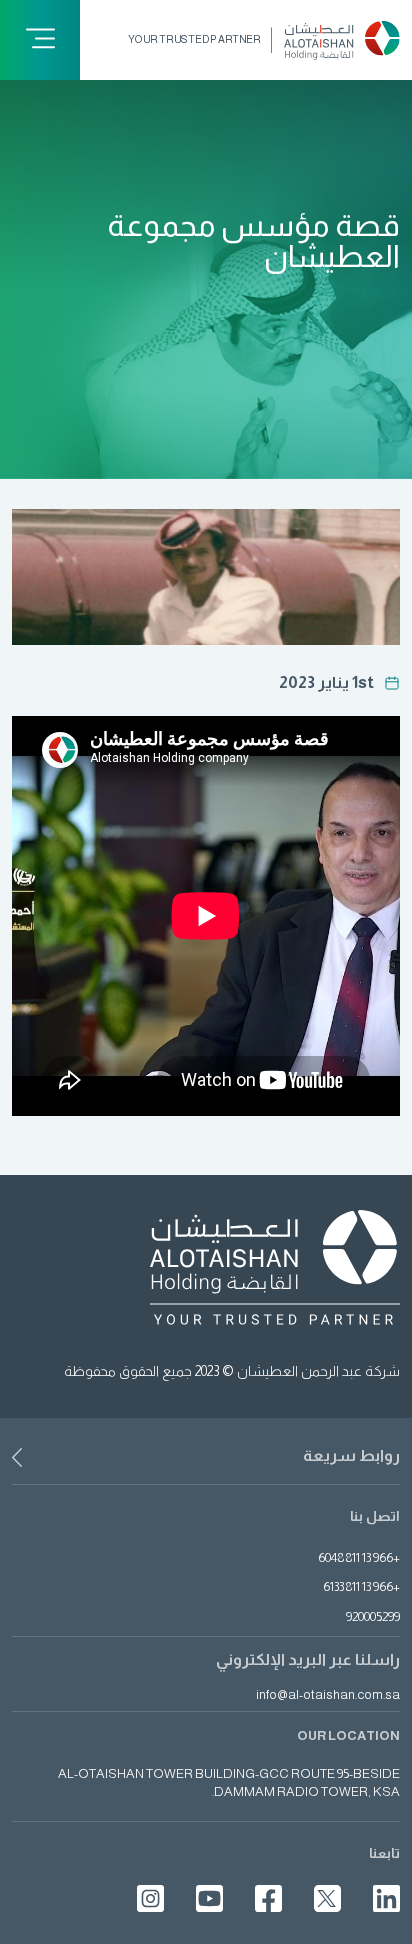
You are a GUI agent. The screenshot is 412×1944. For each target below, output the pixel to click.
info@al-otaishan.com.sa (328, 1695)
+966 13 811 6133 (361, 1586)
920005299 (373, 1616)
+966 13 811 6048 (359, 1557)
